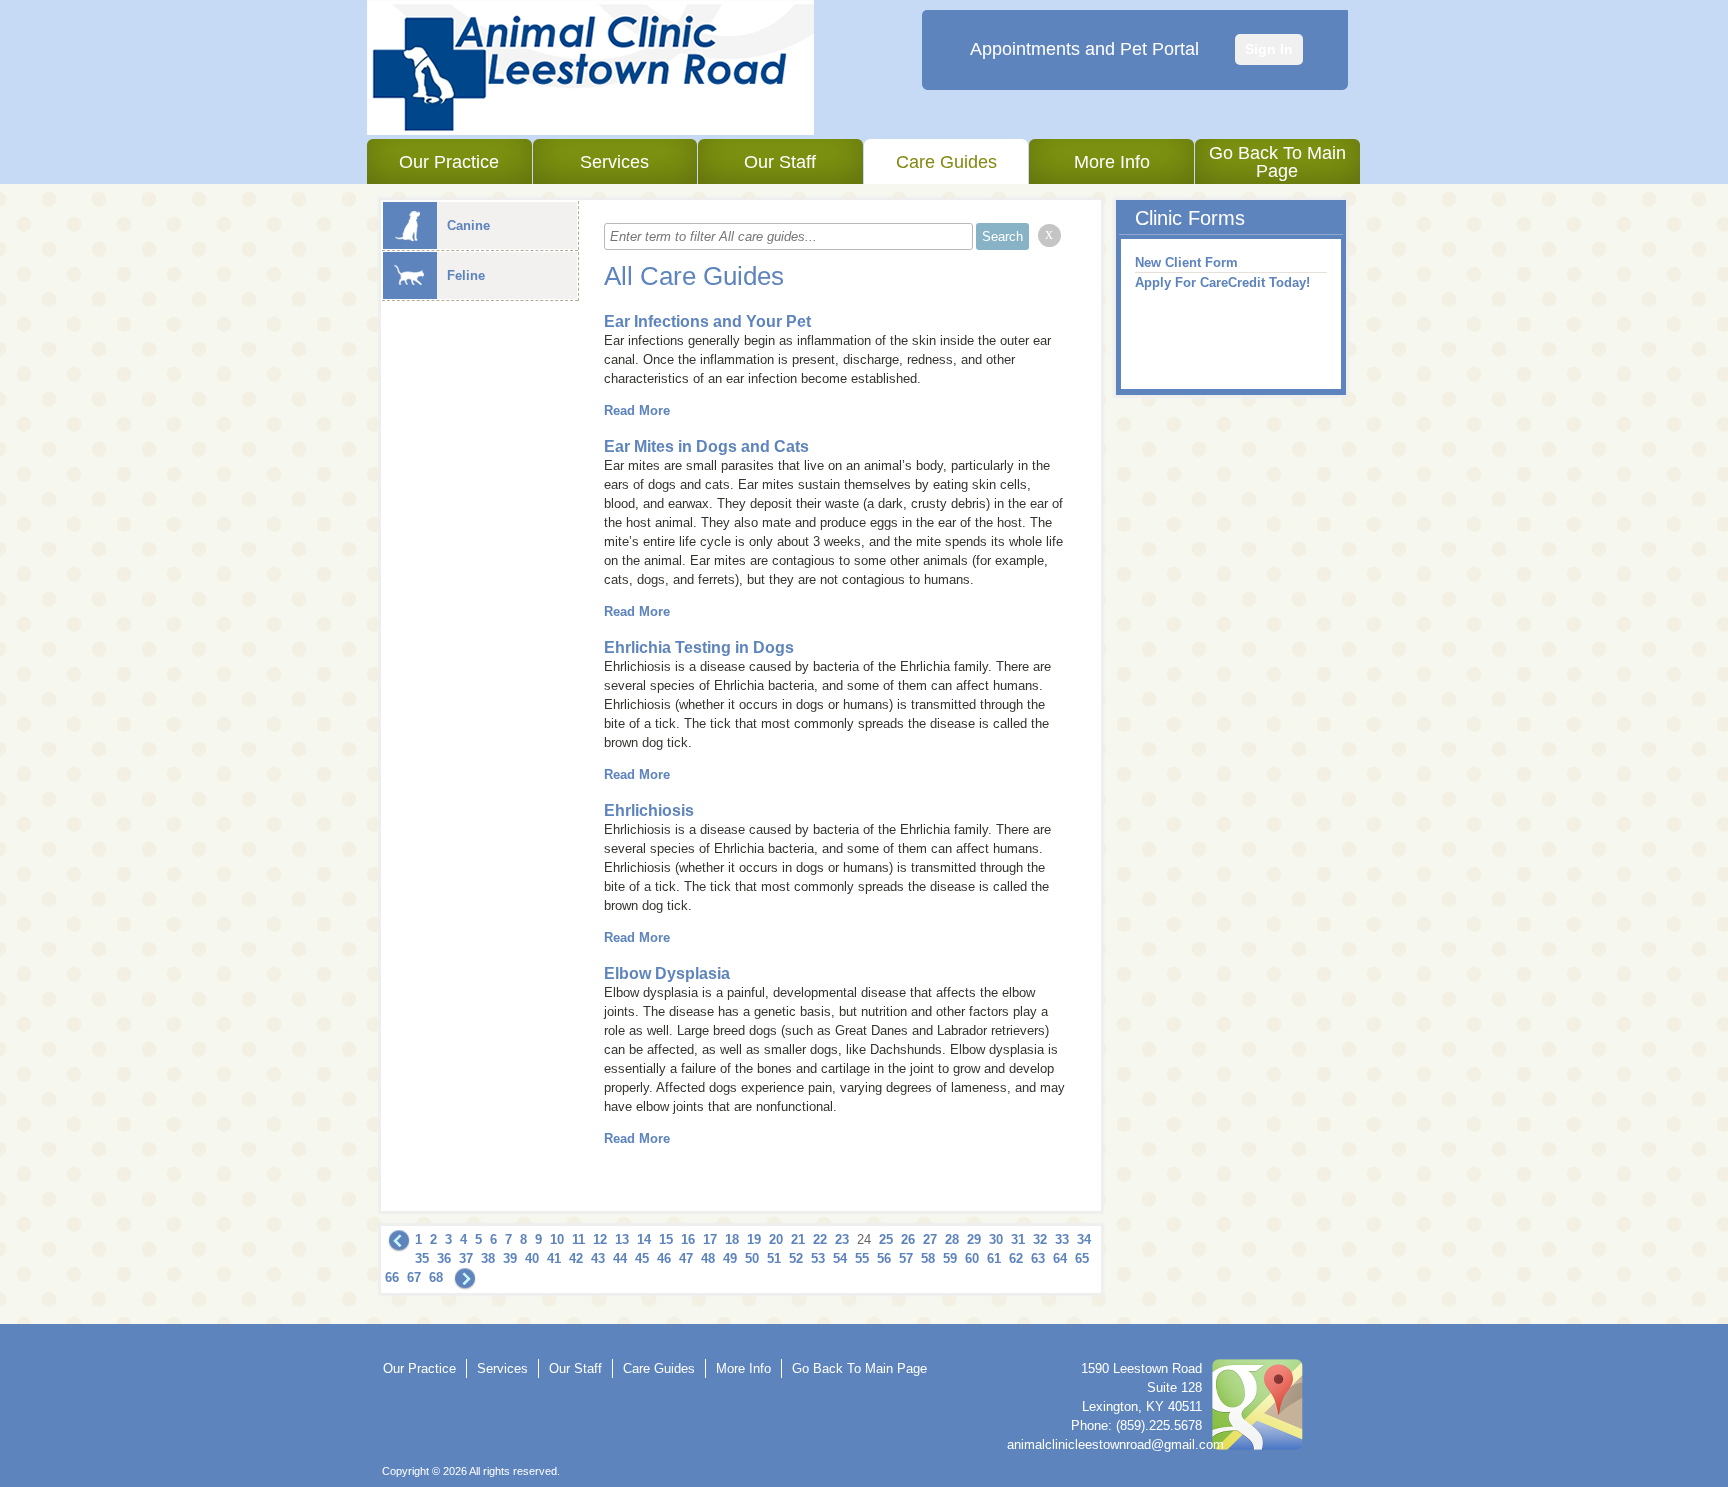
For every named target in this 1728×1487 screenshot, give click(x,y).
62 (1016, 1258)
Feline (466, 275)
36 (444, 1258)
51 (774, 1258)
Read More (637, 410)
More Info (1112, 162)
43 (598, 1258)
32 (1040, 1239)
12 (600, 1239)
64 (1060, 1258)
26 (908, 1239)
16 (688, 1239)
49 (730, 1258)
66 (392, 1277)
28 (952, 1239)
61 (994, 1258)
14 (644, 1239)
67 (414, 1277)
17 (710, 1239)
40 (532, 1258)
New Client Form (1186, 262)
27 (930, 1239)
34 (1084, 1239)
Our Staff (780, 162)
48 (708, 1258)
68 (436, 1277)
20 (776, 1239)
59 (950, 1258)
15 (666, 1239)
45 (642, 1258)
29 (974, 1239)
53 (818, 1258)
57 (906, 1258)
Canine (468, 225)
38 (488, 1258)
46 (664, 1258)
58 (928, 1258)
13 (622, 1239)
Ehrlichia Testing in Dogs (699, 647)
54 (840, 1258)
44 (620, 1258)
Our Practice (449, 162)
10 (557, 1239)
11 (578, 1239)
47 (686, 1258)
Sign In (1269, 49)
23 (842, 1239)
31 (1018, 1239)
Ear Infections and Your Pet (707, 321)
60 (972, 1258)
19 (754, 1239)
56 (884, 1258)
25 (886, 1239)
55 (862, 1258)
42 (576, 1258)
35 (422, 1258)
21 (798, 1239)
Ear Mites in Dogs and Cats (706, 446)
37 (466, 1258)
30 (996, 1239)
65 (1082, 1258)
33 (1062, 1239)
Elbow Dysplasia (667, 973)
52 (796, 1258)
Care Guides (946, 162)
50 (752, 1258)
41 (554, 1258)
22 (820, 1239)
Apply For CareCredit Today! (1222, 282)
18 (732, 1239)
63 (1038, 1258)
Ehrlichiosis (649, 810)
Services (614, 162)
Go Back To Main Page (1277, 162)
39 (510, 1258)
